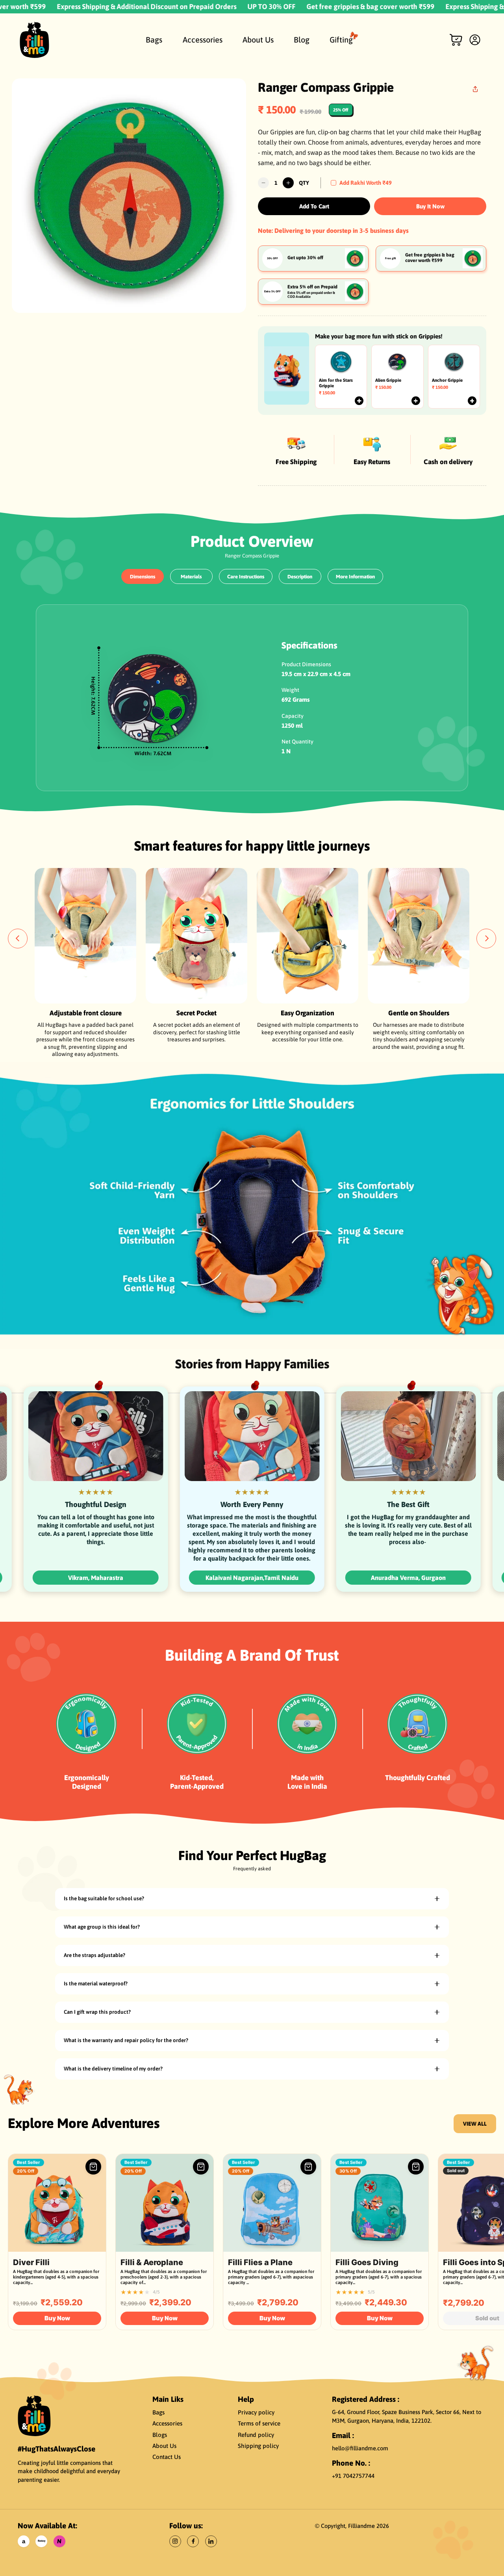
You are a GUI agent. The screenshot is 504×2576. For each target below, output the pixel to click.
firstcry (42, 2541)
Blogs (160, 2435)
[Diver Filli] (57, 2203)
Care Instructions (246, 577)
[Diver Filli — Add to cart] (93, 2167)
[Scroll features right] (486, 939)
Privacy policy (256, 2412)
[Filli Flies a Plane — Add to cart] (308, 2167)
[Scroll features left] (18, 939)
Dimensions (143, 577)
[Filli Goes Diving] (380, 2203)
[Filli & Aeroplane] (165, 2203)
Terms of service (259, 2423)
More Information (355, 577)
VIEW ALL (475, 2124)
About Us (164, 2446)
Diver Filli (31, 2262)
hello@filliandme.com (360, 2448)
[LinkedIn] (211, 2541)
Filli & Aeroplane (152, 2262)
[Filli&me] (34, 2415)
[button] (456, 40)
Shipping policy (258, 2446)
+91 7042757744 (353, 2476)
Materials (191, 577)
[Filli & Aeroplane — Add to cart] (201, 2167)
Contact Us (167, 2457)
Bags (158, 2412)
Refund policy (256, 2435)
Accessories (167, 2423)
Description (300, 577)
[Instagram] (175, 2541)
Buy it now (430, 206)
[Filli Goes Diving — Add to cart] (416, 2167)
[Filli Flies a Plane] (272, 2203)
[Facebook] (193, 2541)
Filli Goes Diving (367, 2262)
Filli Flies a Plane (260, 2262)
